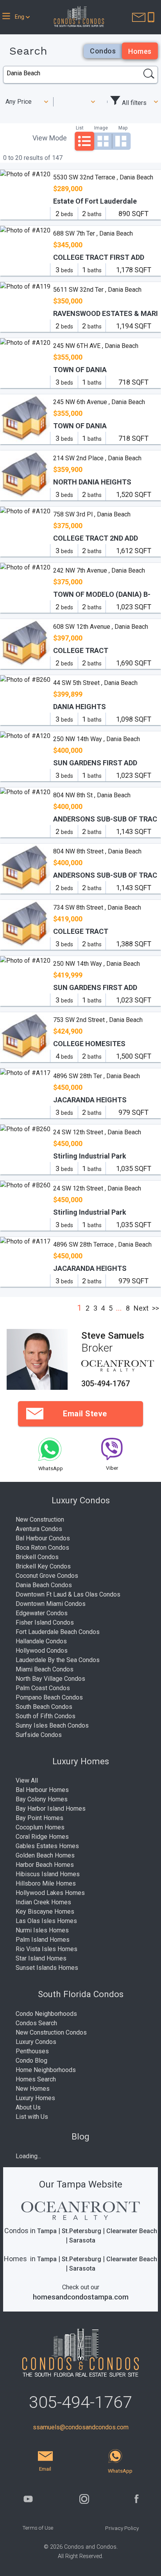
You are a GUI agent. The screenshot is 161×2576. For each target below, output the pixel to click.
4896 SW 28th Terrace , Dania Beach (102, 1245)
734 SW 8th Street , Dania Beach (97, 907)
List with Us (32, 2117)
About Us (28, 2107)
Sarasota (82, 2240)
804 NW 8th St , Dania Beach (92, 795)
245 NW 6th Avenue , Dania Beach (99, 402)
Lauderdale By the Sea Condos (58, 1660)
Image (101, 128)
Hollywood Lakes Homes (50, 1893)
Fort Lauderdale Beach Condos (58, 1632)
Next (141, 1308)
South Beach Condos (44, 1707)
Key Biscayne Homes (45, 1912)
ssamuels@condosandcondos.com (81, 2427)
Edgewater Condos (42, 1613)
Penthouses (32, 2051)
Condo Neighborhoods (46, 2014)
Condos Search (36, 2023)
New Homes (33, 2089)
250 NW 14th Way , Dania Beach (97, 739)
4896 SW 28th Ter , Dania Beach (97, 1076)
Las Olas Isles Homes (46, 1921)
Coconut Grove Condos (47, 1576)
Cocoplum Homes (40, 1827)
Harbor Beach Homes (45, 1865)
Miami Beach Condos (45, 1669)
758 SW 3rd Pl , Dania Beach (92, 514)
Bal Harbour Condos (43, 1538)
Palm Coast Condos (43, 1688)
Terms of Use (38, 2528)
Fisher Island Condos (45, 1622)
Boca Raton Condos (42, 1548)
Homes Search (36, 2079)
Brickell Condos (37, 1557)
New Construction (40, 1520)
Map (123, 128)
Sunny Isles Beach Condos (52, 1725)
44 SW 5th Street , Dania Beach (95, 683)
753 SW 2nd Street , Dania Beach (98, 1020)
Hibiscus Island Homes (48, 1874)
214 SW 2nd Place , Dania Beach (97, 458)
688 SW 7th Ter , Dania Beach (93, 233)
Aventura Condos (39, 1529)
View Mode (50, 138)
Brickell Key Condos (43, 1566)
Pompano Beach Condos (49, 1697)
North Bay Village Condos (50, 1679)
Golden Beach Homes (45, 1855)
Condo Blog (31, 2061)
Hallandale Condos (41, 1641)
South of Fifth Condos (46, 1716)
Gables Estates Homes (47, 1846)
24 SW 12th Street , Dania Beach (97, 1132)
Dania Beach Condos (44, 1585)
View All (27, 1780)
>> (156, 1308)
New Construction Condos (51, 2032)
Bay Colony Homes (42, 1799)
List (80, 128)
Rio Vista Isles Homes (47, 1949)
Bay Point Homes (39, 1818)
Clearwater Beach (132, 2231)
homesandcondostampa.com (81, 2297)
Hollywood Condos (42, 1651)
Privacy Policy (122, 2528)
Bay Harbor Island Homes (51, 1809)
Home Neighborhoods (46, 2070)
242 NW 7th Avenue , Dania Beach (99, 570)
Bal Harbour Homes (42, 1790)
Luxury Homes (35, 2098)
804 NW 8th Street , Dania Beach (97, 851)
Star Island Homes (41, 1958)
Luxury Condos (36, 2042)
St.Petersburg (81, 2231)
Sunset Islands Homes (47, 1968)
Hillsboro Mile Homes (46, 1883)
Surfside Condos (39, 1735)
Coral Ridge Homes (42, 1837)
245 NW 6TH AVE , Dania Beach (96, 346)
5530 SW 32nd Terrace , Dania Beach (103, 177)
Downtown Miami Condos (51, 1604)
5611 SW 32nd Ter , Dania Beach (97, 290)
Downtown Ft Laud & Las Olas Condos (68, 1594)
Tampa (47, 2231)
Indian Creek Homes (43, 1902)
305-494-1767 (106, 1384)
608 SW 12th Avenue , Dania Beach (101, 627)
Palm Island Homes (43, 1940)
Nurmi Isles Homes (42, 1930)
